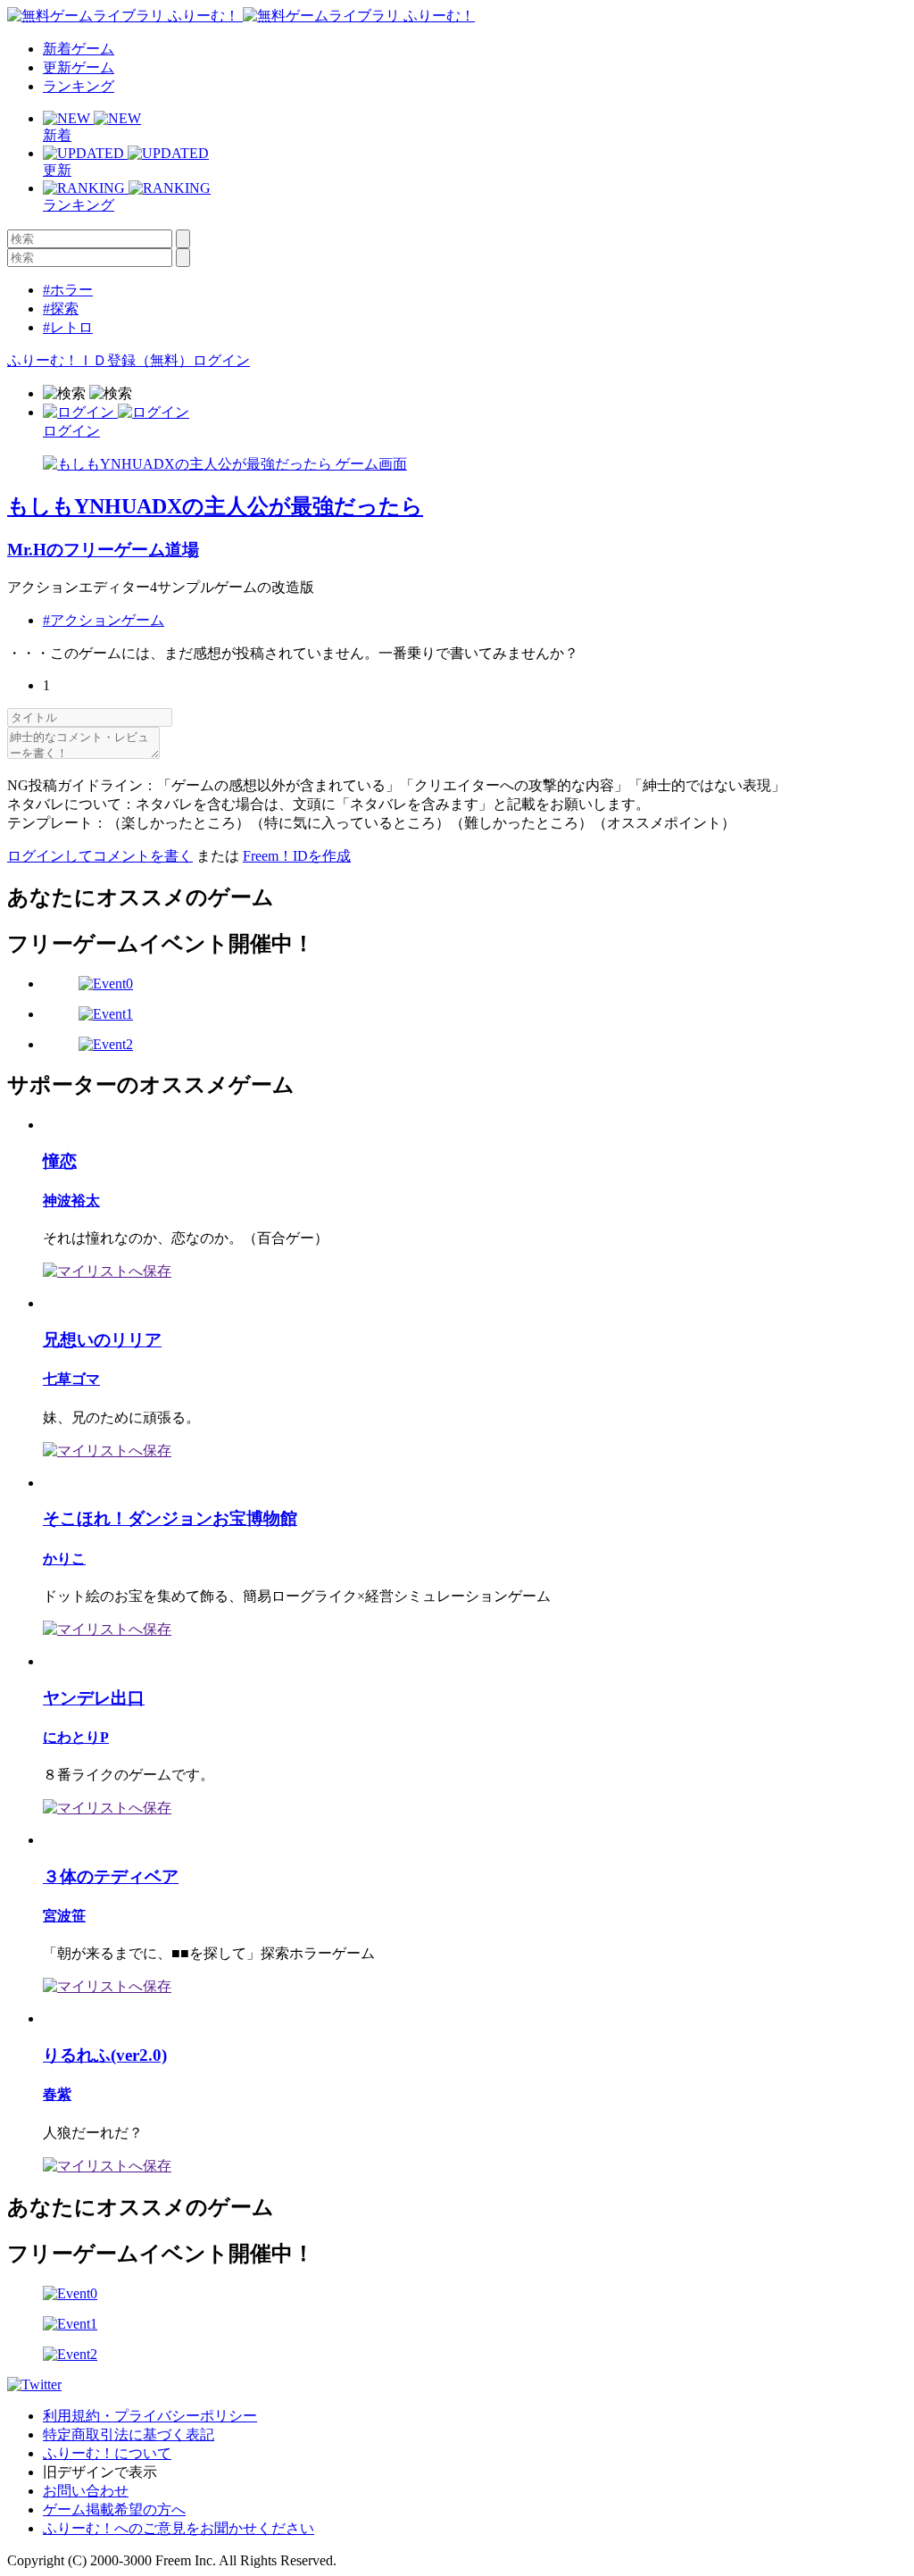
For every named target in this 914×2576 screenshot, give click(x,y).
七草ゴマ (71, 1379)
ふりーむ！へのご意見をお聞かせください (179, 2528)
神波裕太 (71, 1200)
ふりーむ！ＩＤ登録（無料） (100, 360)
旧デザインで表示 (100, 2472)
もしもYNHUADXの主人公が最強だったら (215, 506)
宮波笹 (64, 1916)
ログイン (221, 360)
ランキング (79, 86)
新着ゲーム (79, 49)
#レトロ (68, 327)
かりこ (64, 1559)
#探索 (61, 308)
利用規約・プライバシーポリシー (150, 2416)
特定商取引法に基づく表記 (129, 2434)
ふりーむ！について (107, 2453)
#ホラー (68, 290)
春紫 (57, 2094)
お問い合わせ (86, 2491)
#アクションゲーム (104, 620)
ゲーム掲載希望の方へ (114, 2509)
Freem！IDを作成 (297, 856)
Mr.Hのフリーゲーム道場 (103, 550)
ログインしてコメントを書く (100, 856)
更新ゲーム (79, 67)
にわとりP (76, 1737)
